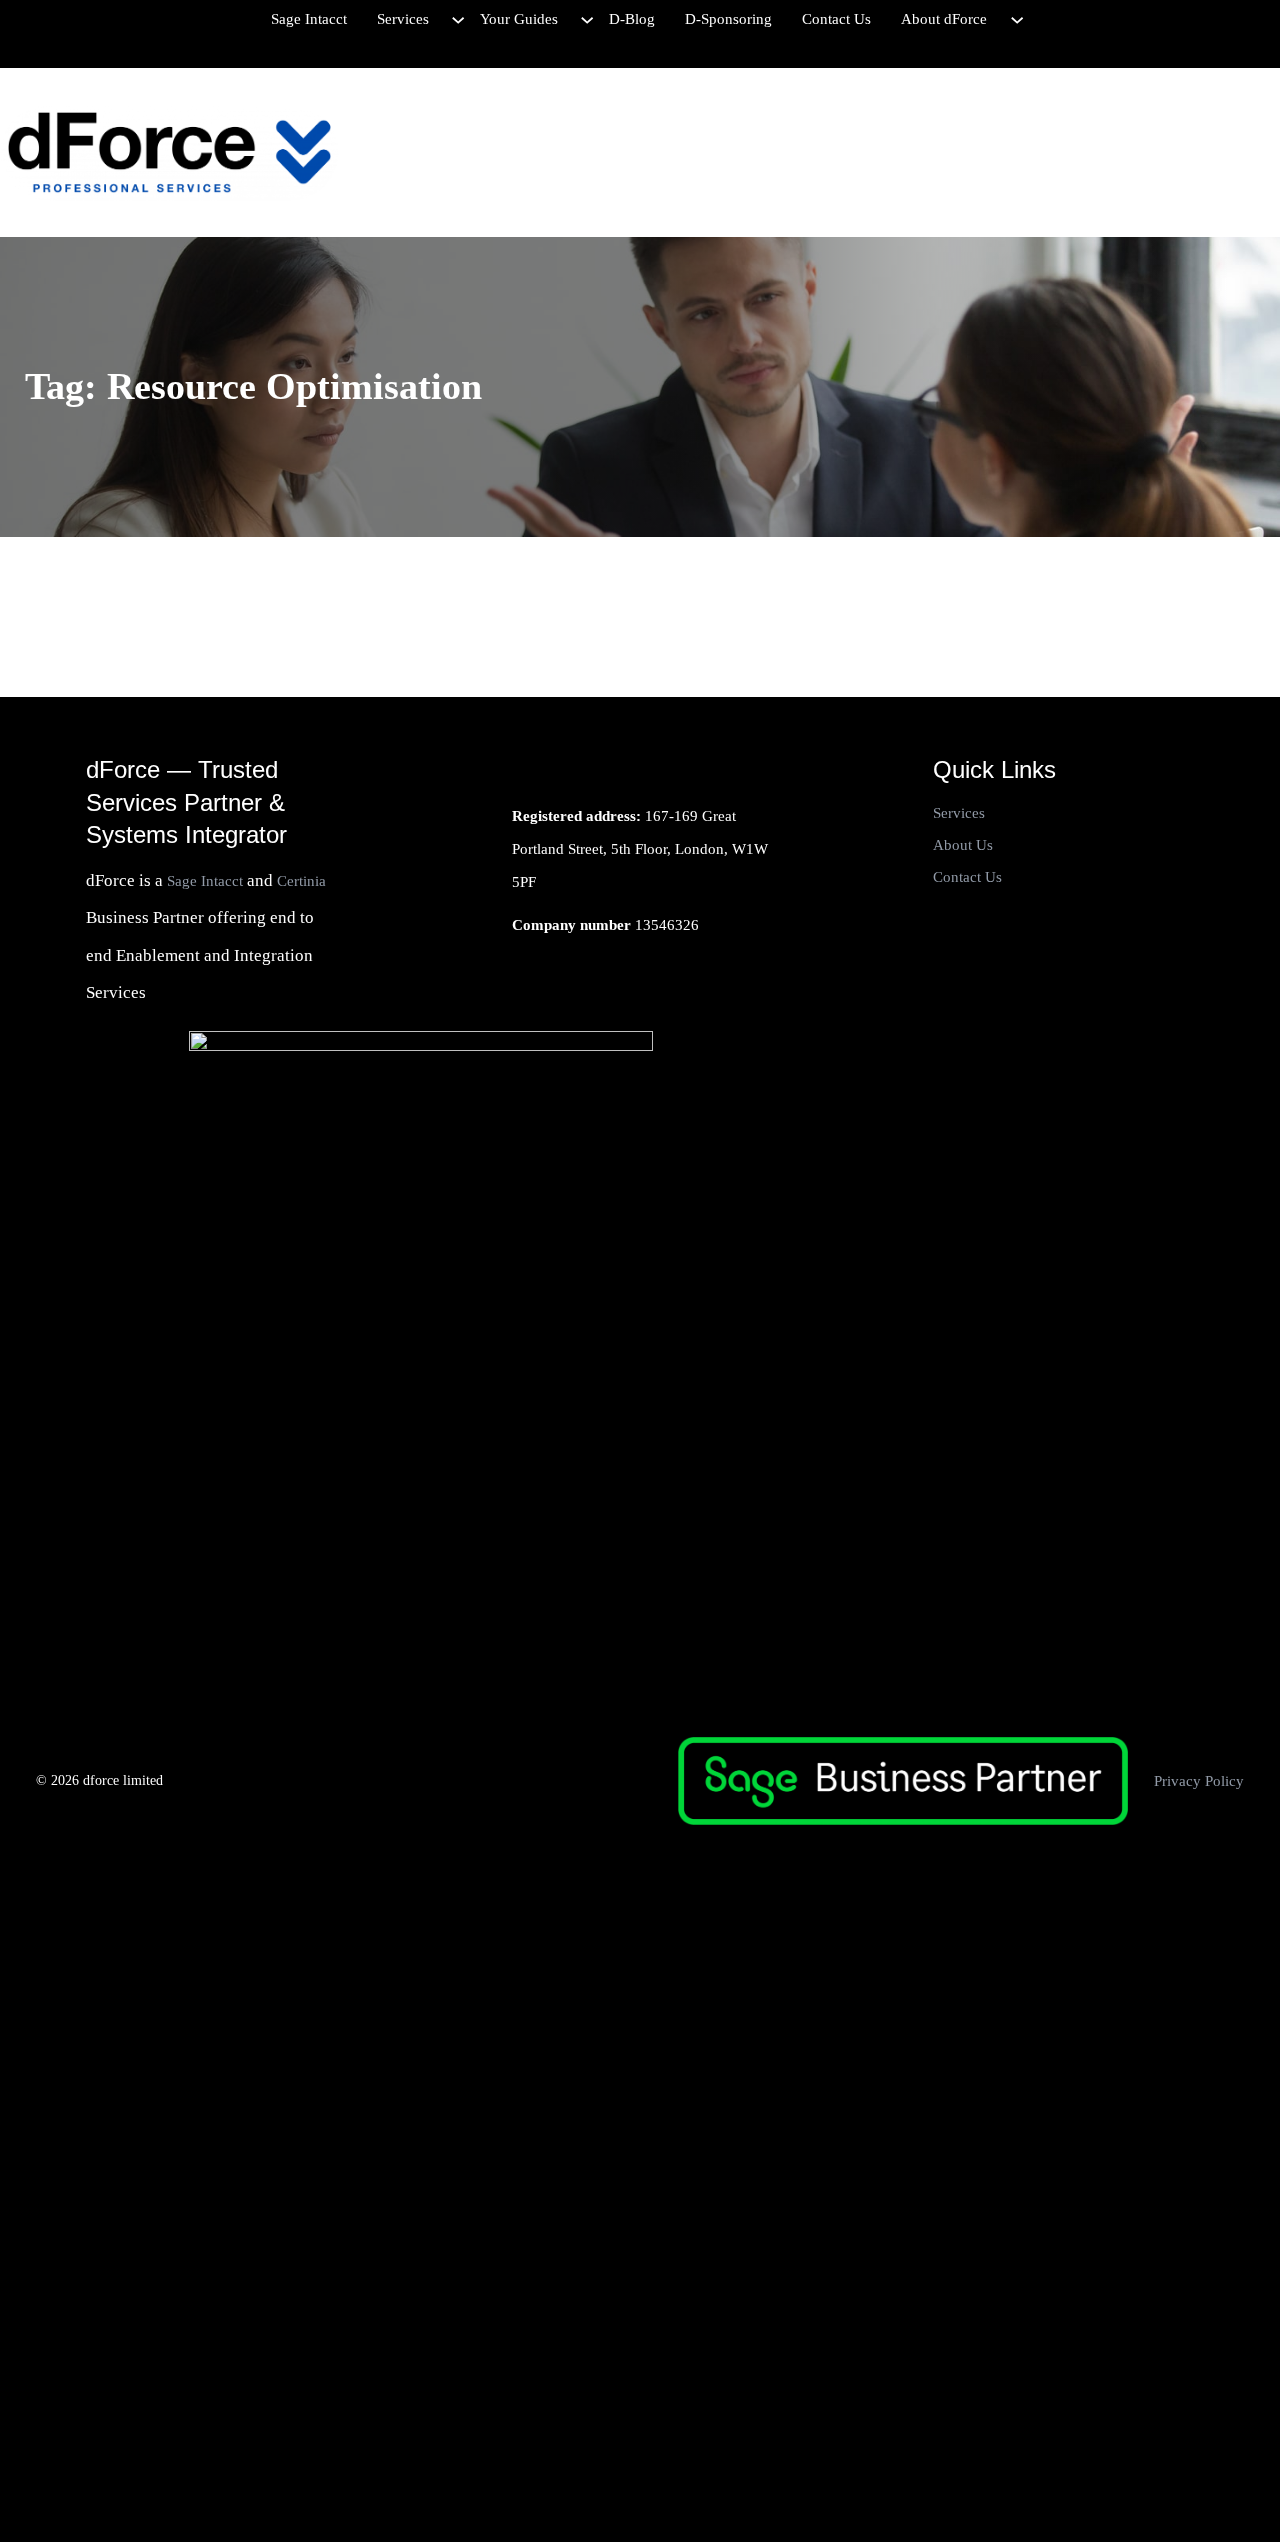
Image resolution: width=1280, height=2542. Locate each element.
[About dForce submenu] (1017, 19)
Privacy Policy (1199, 1781)
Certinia (301, 881)
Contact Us (967, 877)
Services (959, 813)
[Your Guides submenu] (587, 19)
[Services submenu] (458, 19)
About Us (963, 845)
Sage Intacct (205, 881)
